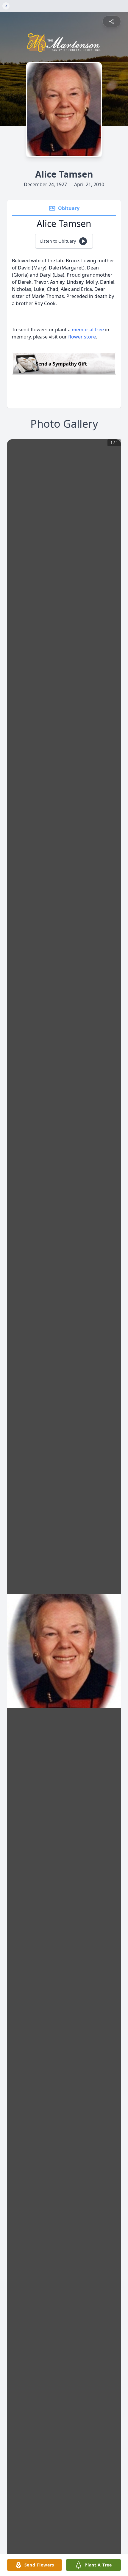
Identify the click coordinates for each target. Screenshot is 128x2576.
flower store (82, 337)
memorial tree (88, 330)
